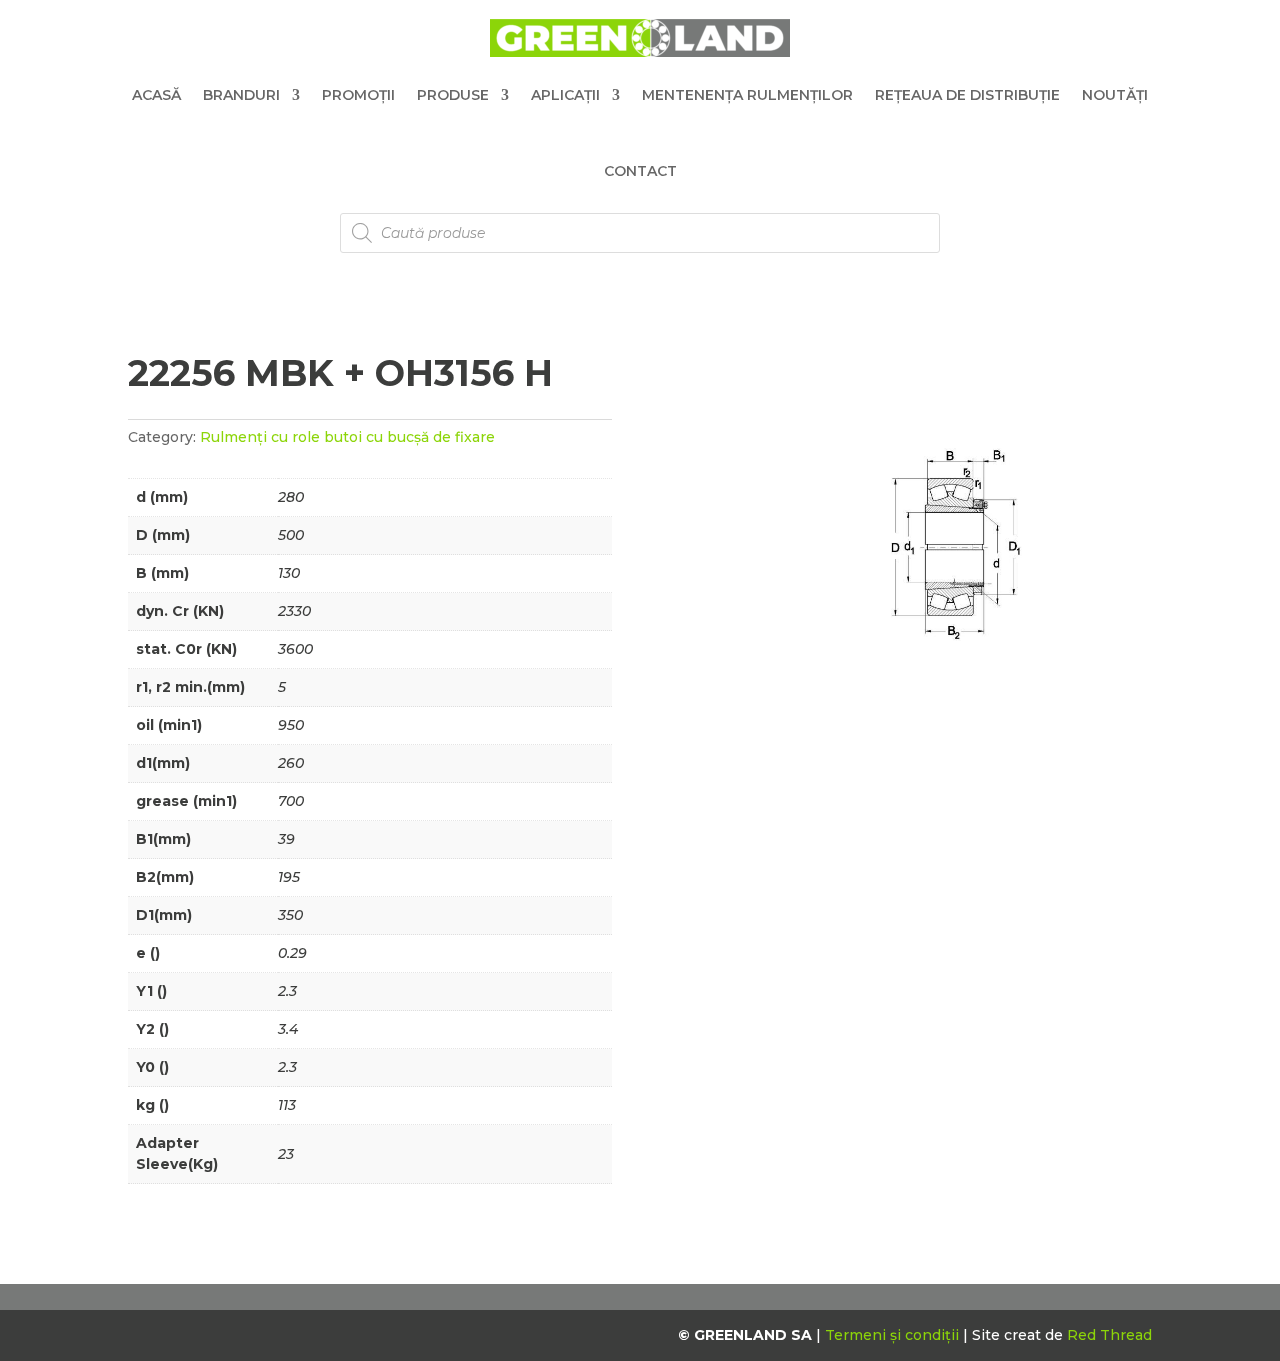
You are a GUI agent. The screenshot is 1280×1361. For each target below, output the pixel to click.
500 (291, 535)
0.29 (292, 953)
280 (291, 497)
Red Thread (1109, 1335)
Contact (640, 171)
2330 (294, 611)
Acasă (156, 95)
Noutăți (1115, 95)
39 (286, 839)
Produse (453, 95)
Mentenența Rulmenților (747, 95)
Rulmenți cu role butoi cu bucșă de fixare (347, 437)
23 (286, 1154)
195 (289, 877)
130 (289, 573)
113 (287, 1105)
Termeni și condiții (894, 1335)
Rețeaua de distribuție (967, 95)
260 (291, 763)
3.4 (288, 1029)
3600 (295, 649)
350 (290, 915)
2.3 (287, 991)
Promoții (358, 95)
